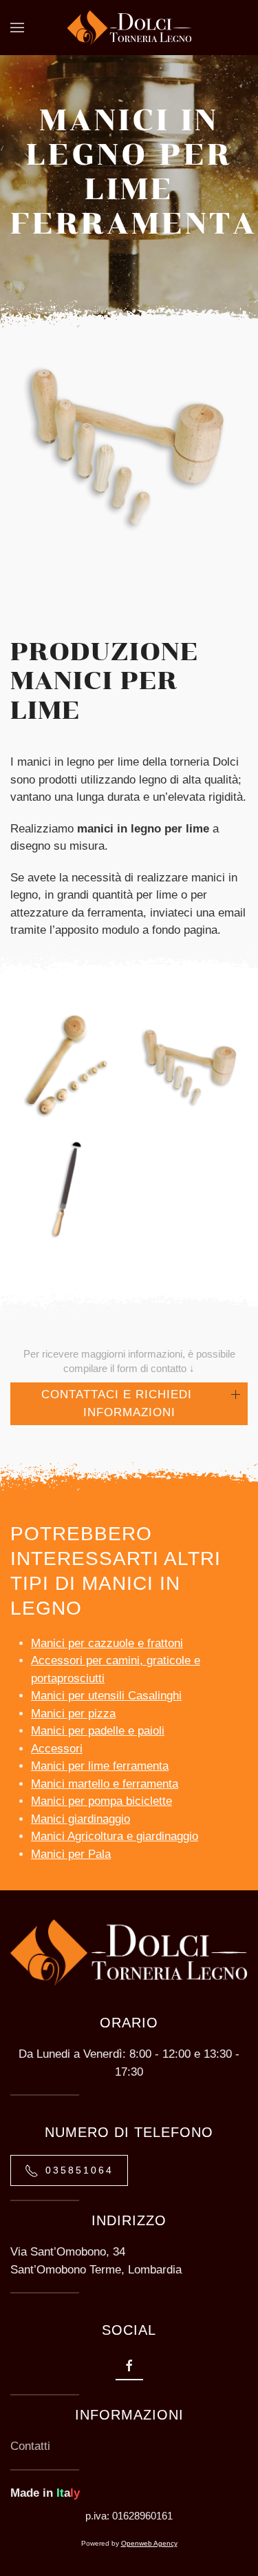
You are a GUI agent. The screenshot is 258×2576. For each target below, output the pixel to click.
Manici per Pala (71, 1854)
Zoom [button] (67, 1121)
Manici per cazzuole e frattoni (107, 1643)
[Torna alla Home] (129, 28)
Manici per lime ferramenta (100, 1766)
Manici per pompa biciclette (101, 1801)
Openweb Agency (149, 2543)
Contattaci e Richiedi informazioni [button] (117, 1403)
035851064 (79, 2170)
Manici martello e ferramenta (105, 1784)
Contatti (30, 2446)
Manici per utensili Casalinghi (106, 1696)
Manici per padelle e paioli (98, 1731)
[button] (17, 28)
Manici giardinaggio (80, 1819)
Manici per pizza (73, 1714)
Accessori (57, 1749)
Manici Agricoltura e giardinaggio (115, 1836)
